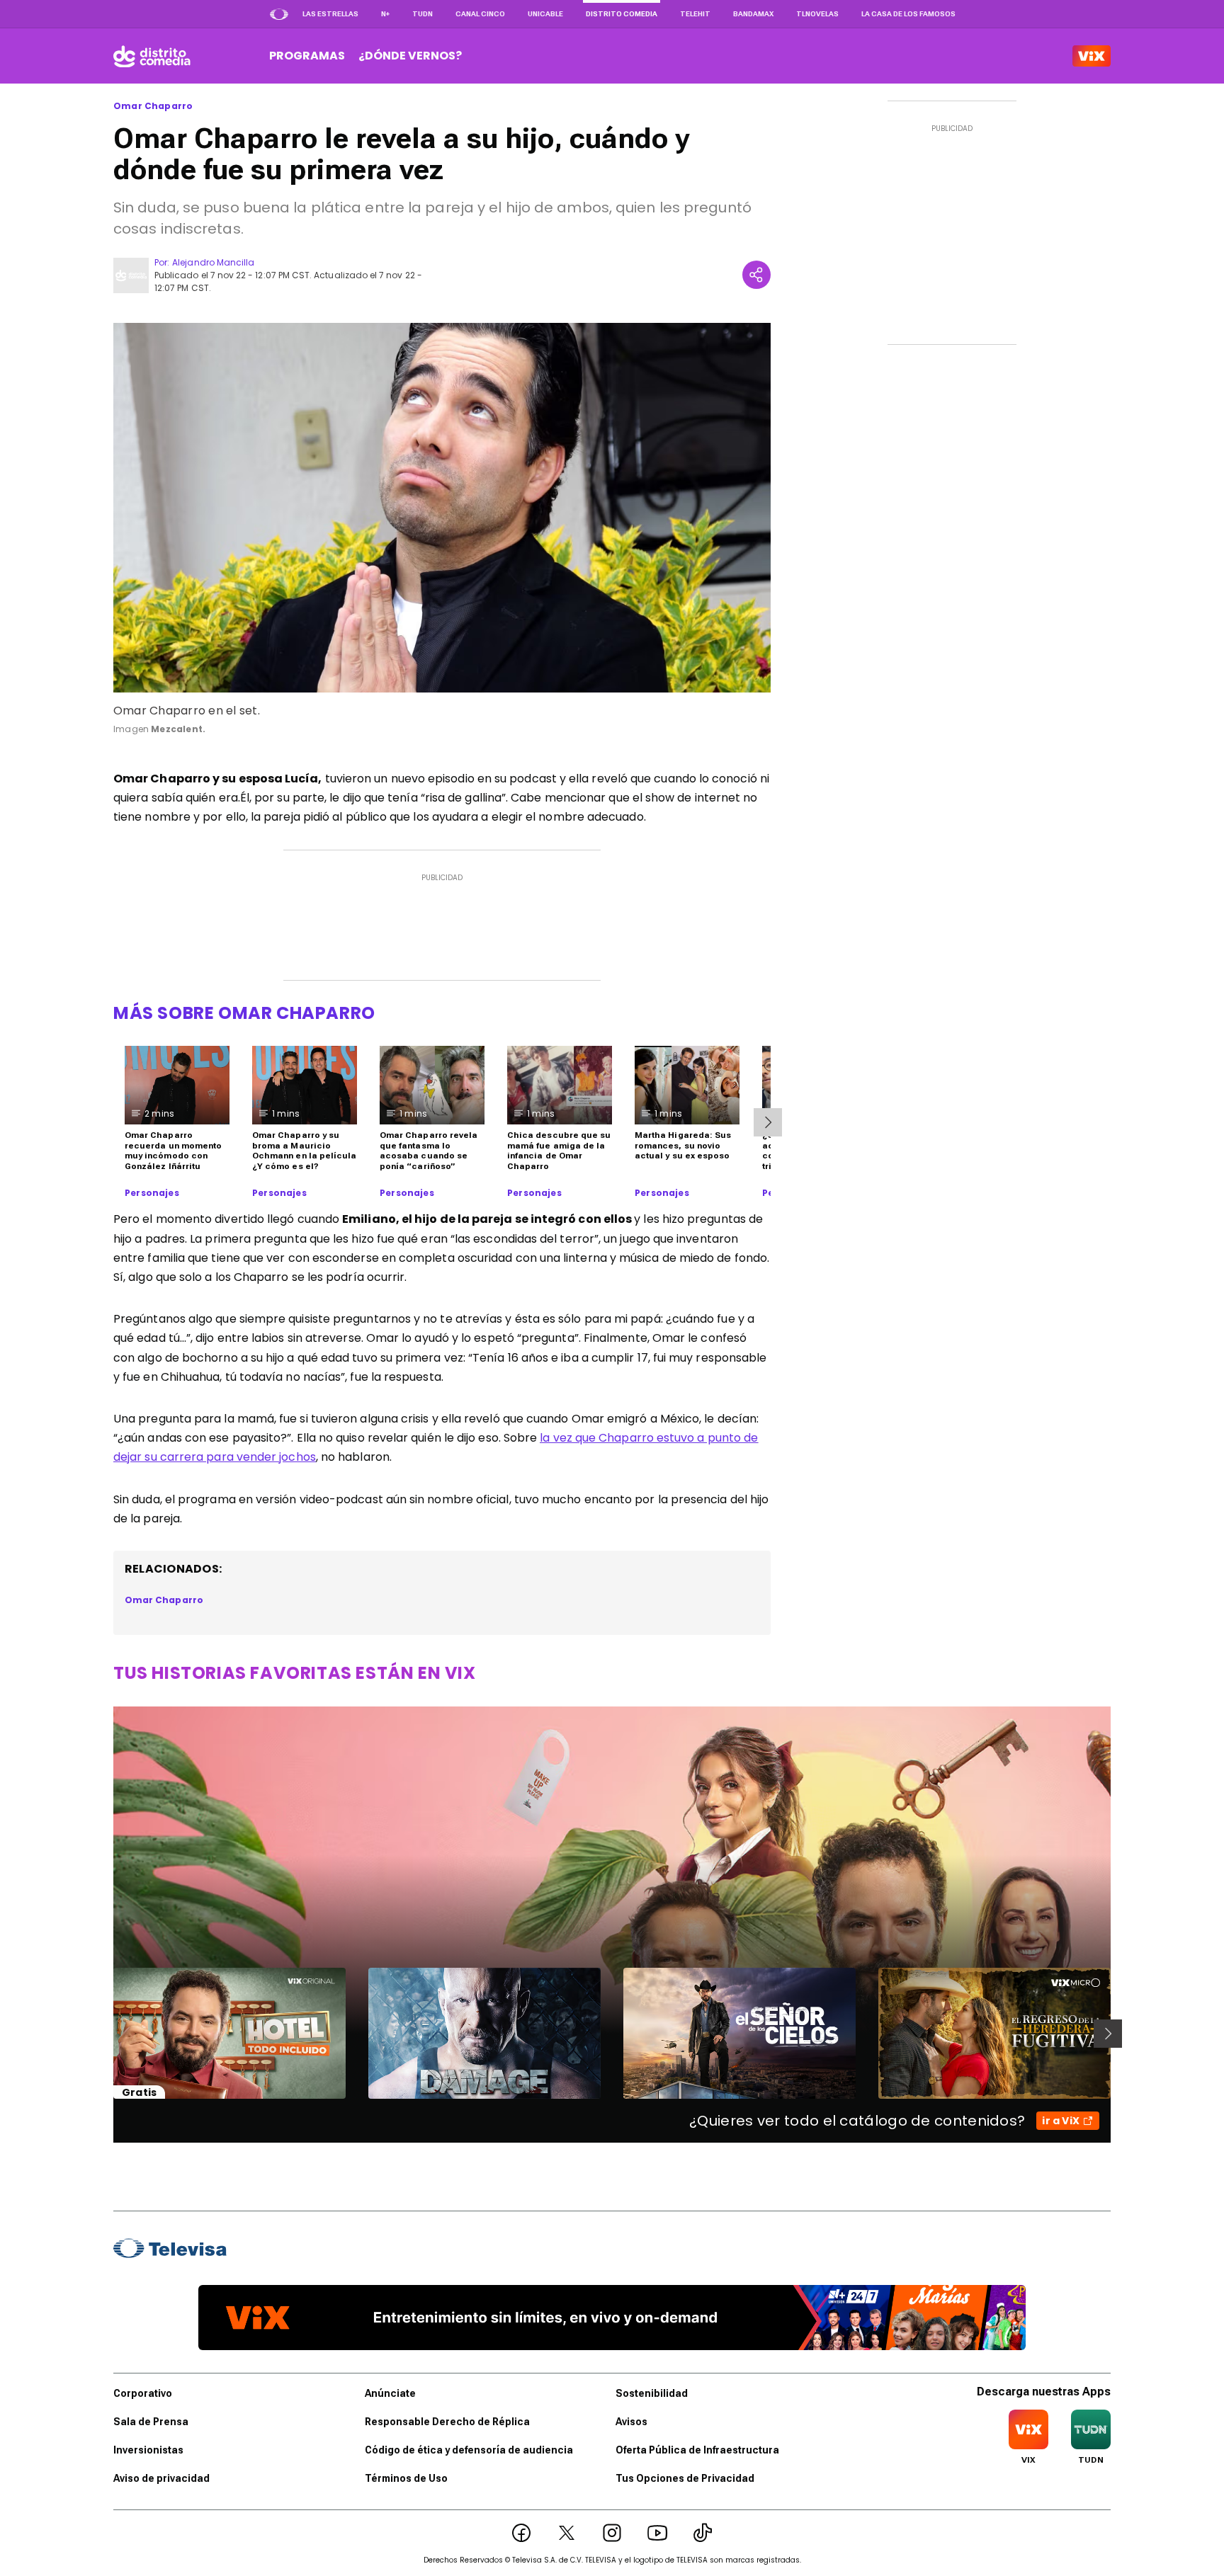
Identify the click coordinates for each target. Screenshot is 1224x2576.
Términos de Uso (406, 2478)
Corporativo (143, 2393)
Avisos (631, 2422)
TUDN (423, 14)
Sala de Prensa (151, 2422)
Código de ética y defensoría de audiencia (469, 2450)
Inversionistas (148, 2450)
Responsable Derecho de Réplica (447, 2422)
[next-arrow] (768, 1122)
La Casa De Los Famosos (908, 14)
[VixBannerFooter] (612, 2318)
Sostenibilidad (652, 2393)
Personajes (152, 1193)
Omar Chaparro (153, 106)
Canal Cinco (480, 14)
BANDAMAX (753, 14)
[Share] (756, 275)
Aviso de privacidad (161, 2478)
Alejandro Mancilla (213, 262)
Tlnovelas (817, 14)
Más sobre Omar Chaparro (244, 1013)
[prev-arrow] (104, 2034)
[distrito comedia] (152, 56)
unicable (545, 14)
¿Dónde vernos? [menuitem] (410, 56)
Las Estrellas (330, 14)
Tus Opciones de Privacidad (685, 2478)
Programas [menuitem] (307, 56)
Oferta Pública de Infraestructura (697, 2450)
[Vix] (1092, 56)
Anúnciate (390, 2393)
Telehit (695, 14)
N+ (385, 14)
